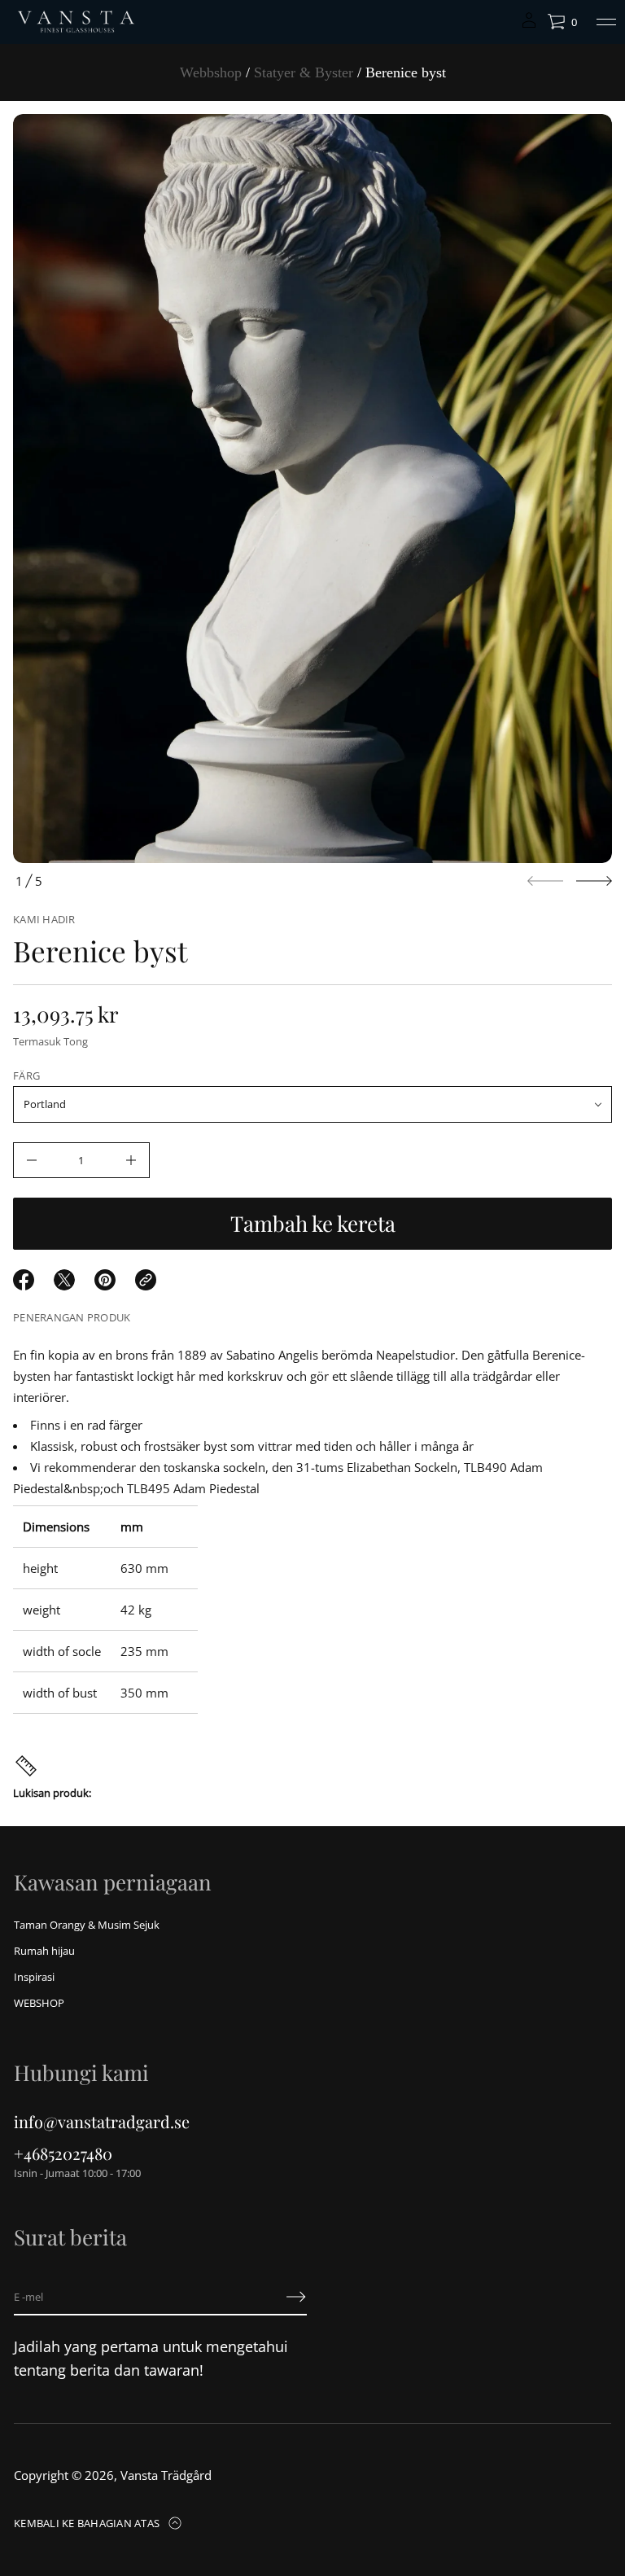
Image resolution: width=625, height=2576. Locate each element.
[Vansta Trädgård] (75, 22)
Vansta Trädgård (166, 2475)
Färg (26, 1076)
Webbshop (211, 72)
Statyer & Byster (304, 72)
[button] (562, 22)
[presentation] (312, 488)
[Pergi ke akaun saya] (529, 26)
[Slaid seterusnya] (594, 881)
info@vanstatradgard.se (102, 2121)
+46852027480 (63, 2153)
